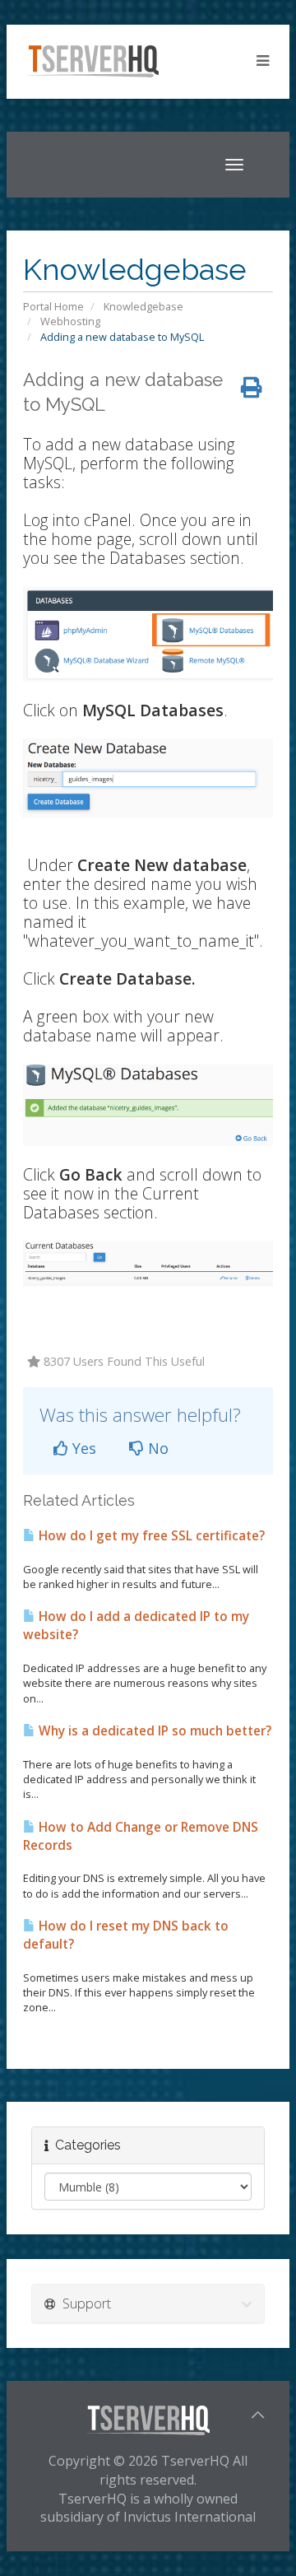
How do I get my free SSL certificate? (150, 1536)
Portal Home (53, 306)
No (156, 1448)
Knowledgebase (143, 306)
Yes (82, 1448)
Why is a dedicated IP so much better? (153, 1731)
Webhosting (70, 321)
